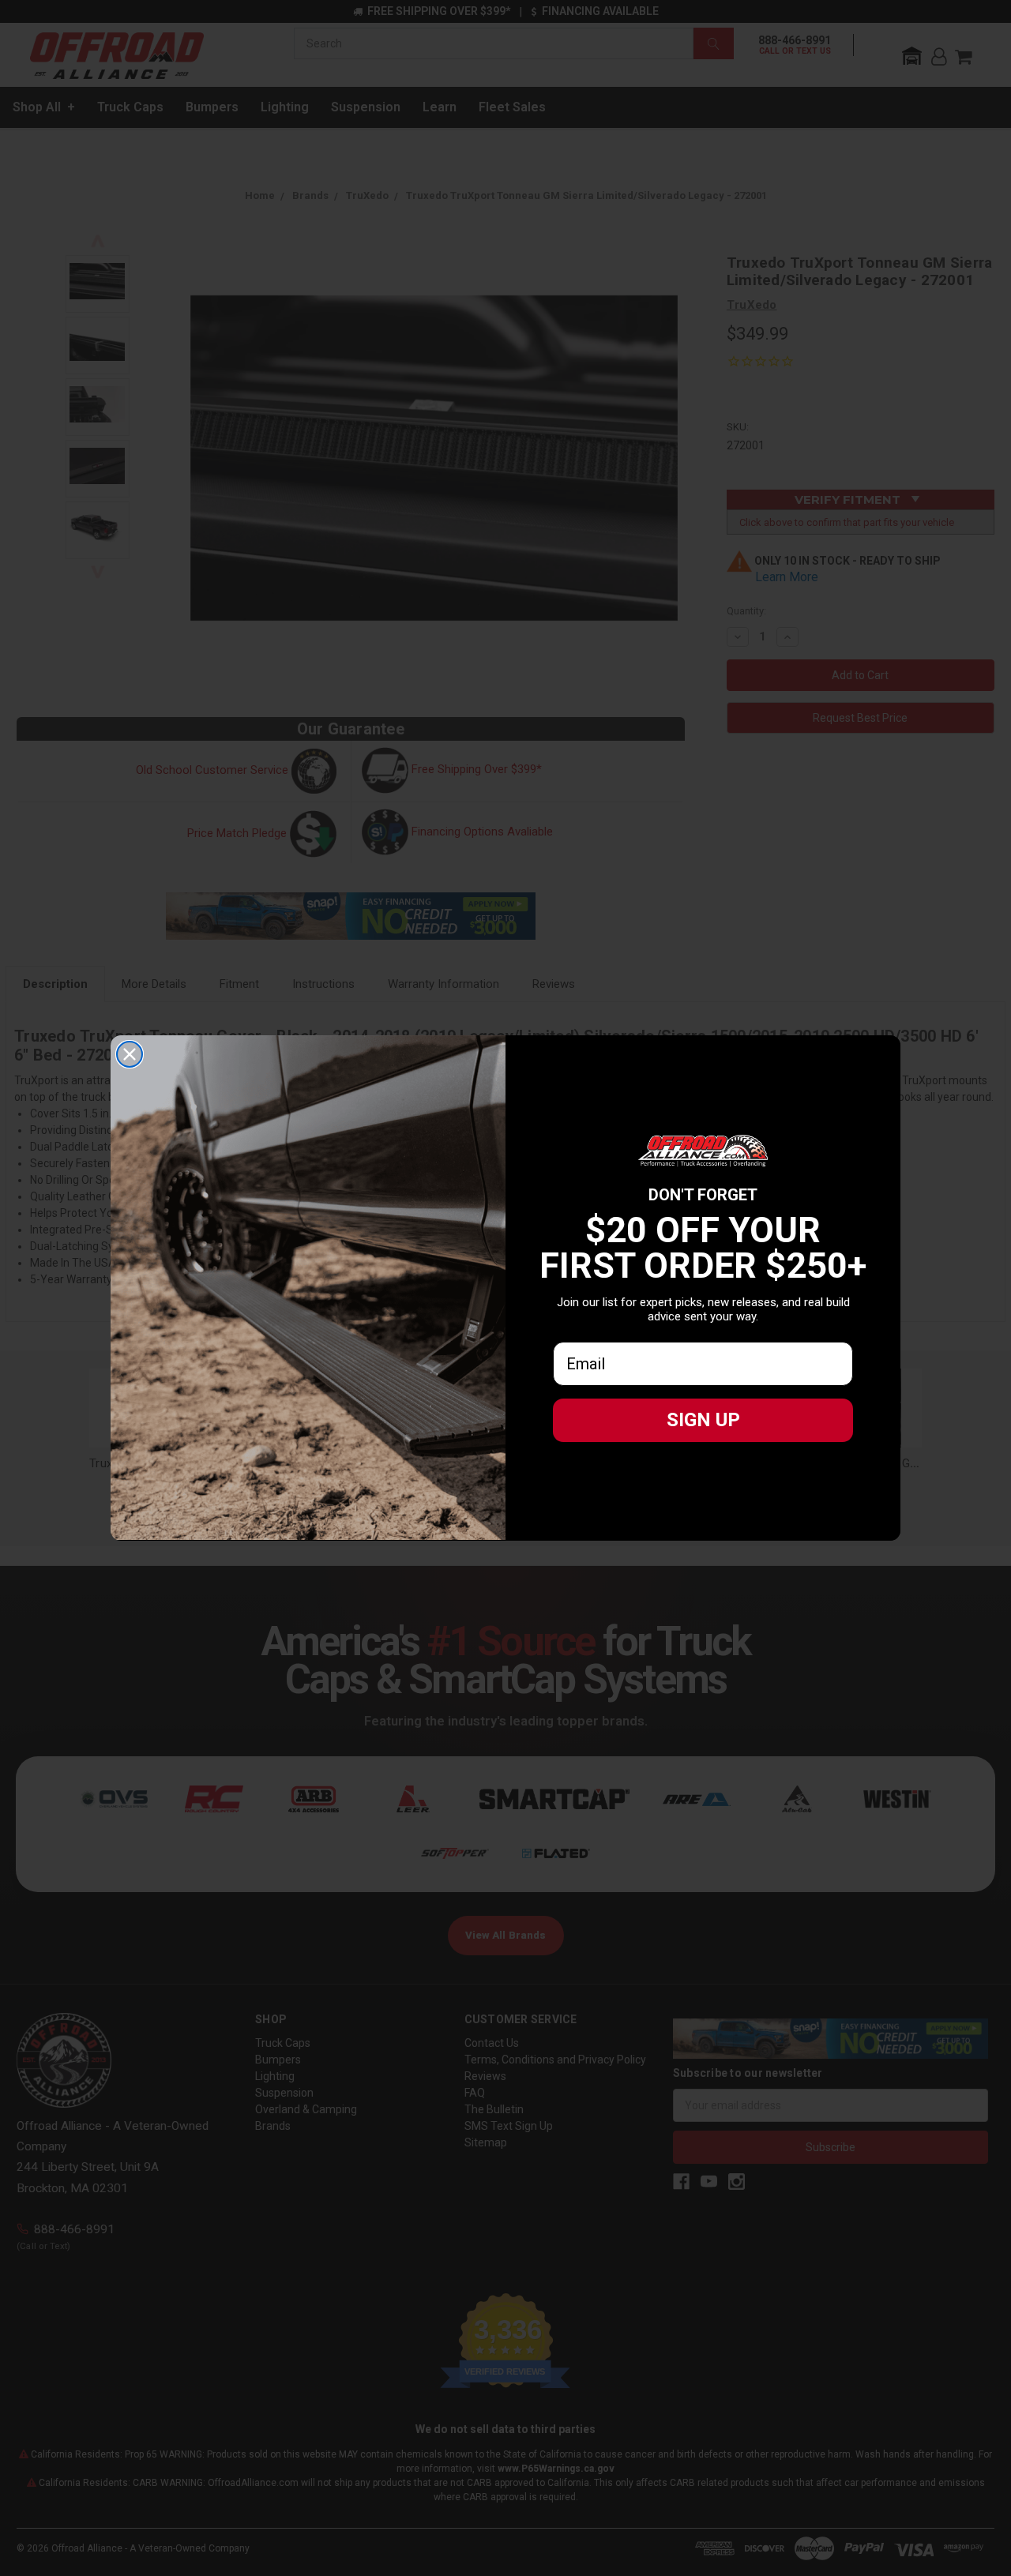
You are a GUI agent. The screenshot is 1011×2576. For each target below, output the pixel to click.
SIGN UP (703, 1420)
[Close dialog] (130, 1054)
